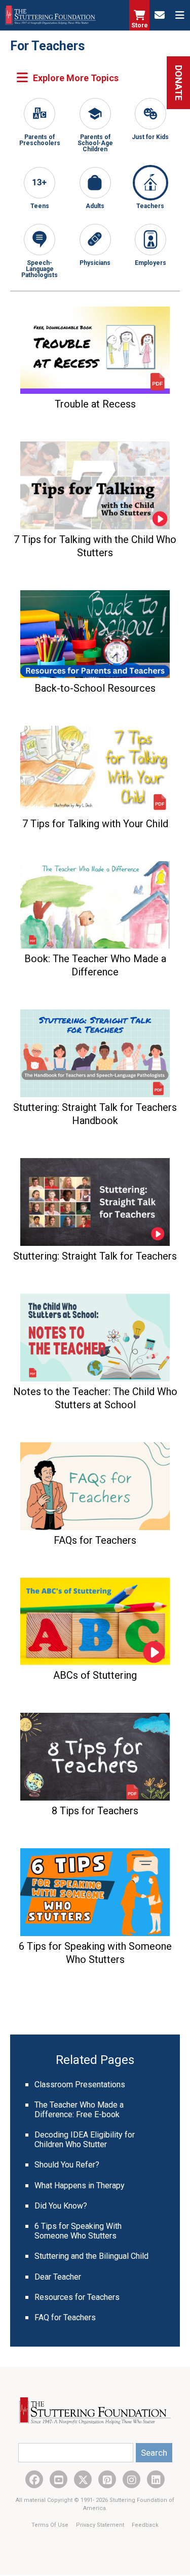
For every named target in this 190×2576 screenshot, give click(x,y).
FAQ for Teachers (65, 2317)
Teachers (150, 206)
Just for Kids (150, 137)
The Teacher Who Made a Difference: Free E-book (79, 2110)
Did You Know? (61, 2206)
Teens (40, 206)
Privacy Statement (101, 2525)
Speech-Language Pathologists (40, 269)
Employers (150, 263)
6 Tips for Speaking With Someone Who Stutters (78, 2231)
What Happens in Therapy (80, 2185)
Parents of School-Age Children (95, 143)
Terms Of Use (51, 2525)
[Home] (51, 15)
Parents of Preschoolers (40, 140)
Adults (95, 206)
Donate (179, 83)
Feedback (145, 2525)
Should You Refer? (67, 2165)
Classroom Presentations (80, 2084)
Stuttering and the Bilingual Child (91, 2256)
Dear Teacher (58, 2277)
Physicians (95, 263)
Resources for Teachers (77, 2297)
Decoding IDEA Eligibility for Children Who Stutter (85, 2140)
